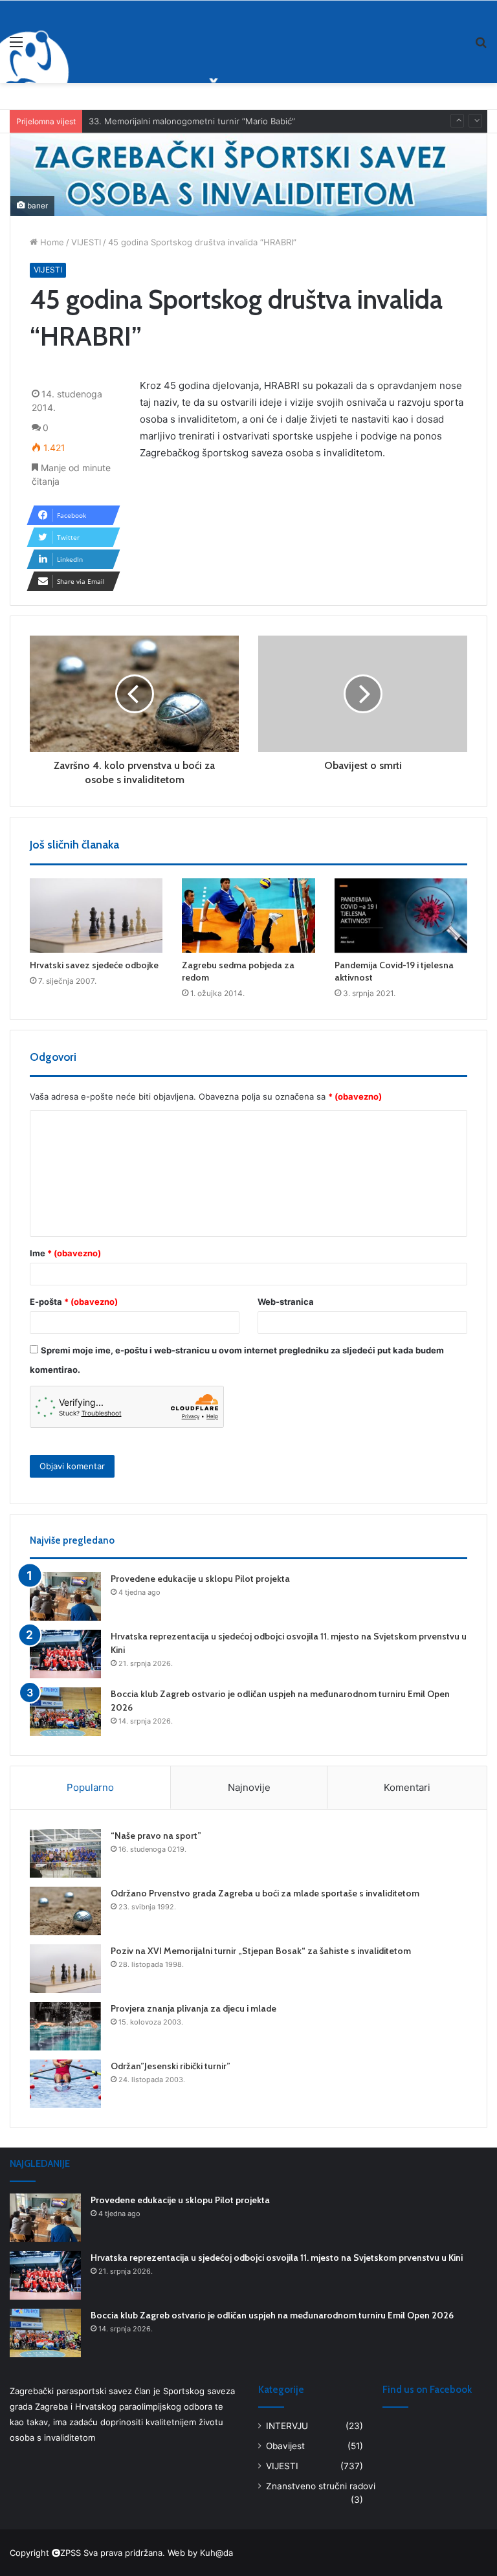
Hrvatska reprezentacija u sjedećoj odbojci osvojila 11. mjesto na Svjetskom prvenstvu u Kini (277, 2258)
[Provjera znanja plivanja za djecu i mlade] (65, 2026)
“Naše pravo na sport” (156, 1836)
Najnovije (249, 1787)
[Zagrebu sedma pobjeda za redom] (248, 916)
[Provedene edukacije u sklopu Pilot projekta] (65, 1596)
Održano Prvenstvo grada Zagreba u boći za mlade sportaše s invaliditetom (265, 1893)
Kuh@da (216, 2553)
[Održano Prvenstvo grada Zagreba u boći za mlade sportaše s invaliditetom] (65, 1911)
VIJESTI (86, 242)
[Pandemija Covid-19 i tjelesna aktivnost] (401, 916)
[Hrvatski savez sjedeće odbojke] (96, 916)
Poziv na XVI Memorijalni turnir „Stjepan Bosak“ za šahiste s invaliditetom (261, 1951)
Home (51, 242)
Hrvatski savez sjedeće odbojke (94, 965)
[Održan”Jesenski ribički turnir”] (65, 2084)
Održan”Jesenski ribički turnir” (171, 2066)
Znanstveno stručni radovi (321, 2486)
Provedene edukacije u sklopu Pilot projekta (200, 1579)
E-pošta (74, 1302)
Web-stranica (286, 1302)
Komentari (407, 1787)
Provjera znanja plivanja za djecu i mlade (193, 2008)
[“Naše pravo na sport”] (65, 1853)
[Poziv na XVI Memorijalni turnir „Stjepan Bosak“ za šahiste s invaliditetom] (65, 1969)
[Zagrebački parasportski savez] (76, 41)
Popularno (90, 1787)
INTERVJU (287, 2426)
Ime (65, 1253)
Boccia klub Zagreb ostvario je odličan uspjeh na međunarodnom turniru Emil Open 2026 (272, 2315)
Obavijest (285, 2446)
